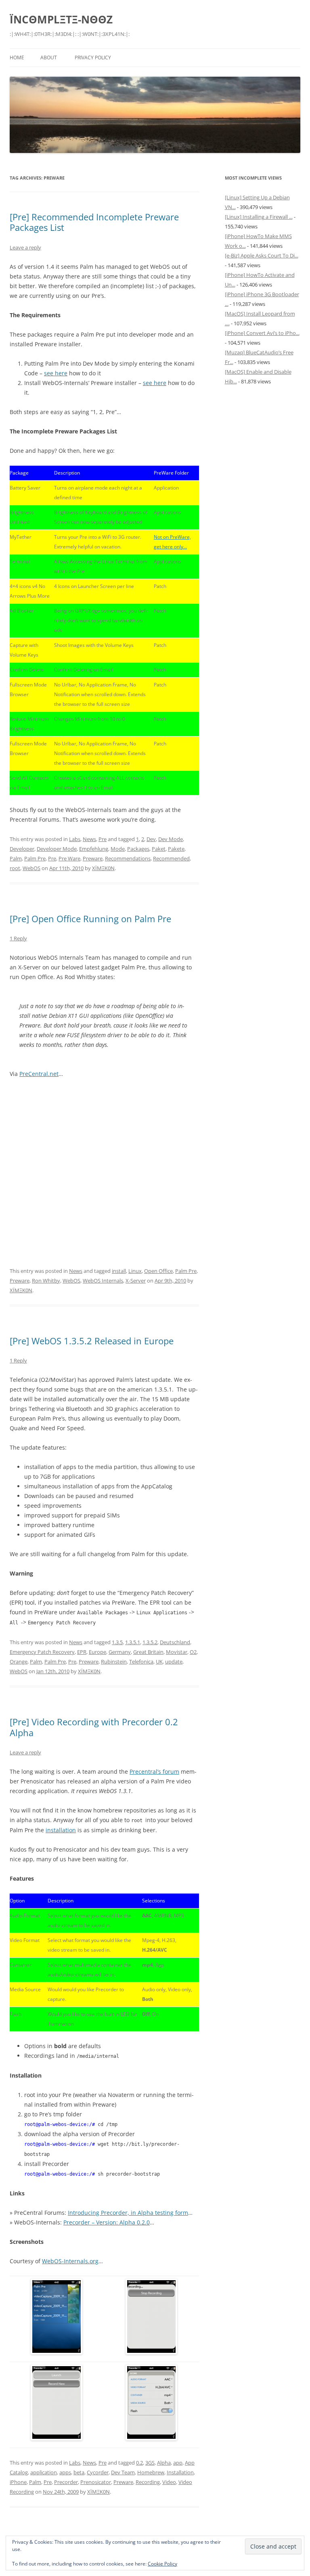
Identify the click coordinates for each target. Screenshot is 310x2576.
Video (169, 2482)
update (174, 1662)
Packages (138, 849)
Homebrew (151, 2472)
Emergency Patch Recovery (42, 1652)
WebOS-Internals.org (70, 2261)
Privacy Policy (93, 58)
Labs (75, 839)
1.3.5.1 (133, 1642)
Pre (103, 839)
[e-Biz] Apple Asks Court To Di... (262, 255)
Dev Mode (171, 839)
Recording (148, 2482)
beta (79, 2472)
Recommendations (128, 858)
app (178, 2463)
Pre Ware (69, 858)
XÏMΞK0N (103, 868)
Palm (16, 858)
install (119, 1271)
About (49, 58)
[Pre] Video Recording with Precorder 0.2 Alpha (94, 1727)
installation (61, 1830)
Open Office (158, 1271)
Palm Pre (35, 858)
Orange (19, 1662)
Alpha (164, 2463)
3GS (150, 2463)
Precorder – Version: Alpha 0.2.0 (107, 2222)
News (89, 839)
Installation (180, 2472)
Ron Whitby (46, 1281)
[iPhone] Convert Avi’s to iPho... (262, 333)
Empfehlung (94, 849)
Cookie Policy (162, 2564)
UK (159, 1662)
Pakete (176, 849)
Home (17, 58)
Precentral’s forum (154, 1771)
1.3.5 (117, 1642)
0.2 (139, 2463)
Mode (118, 849)
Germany (120, 1652)
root (15, 868)
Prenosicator (96, 2482)
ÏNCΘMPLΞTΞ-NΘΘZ (61, 19)
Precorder (66, 2482)
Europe (97, 1652)
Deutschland (175, 1642)
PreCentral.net (39, 1074)
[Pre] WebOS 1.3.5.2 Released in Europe (92, 1341)
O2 (193, 1652)
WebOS (31, 868)
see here (56, 373)
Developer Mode (57, 849)
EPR (82, 1652)
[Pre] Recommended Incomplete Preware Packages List (94, 222)
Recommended (171, 858)
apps (65, 2472)
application (44, 2472)
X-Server (136, 1281)
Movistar (177, 1652)
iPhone (18, 2482)
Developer (22, 849)
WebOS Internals (103, 1281)
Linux (135, 1271)
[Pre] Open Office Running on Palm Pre (90, 919)
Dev (151, 839)
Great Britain (148, 1652)
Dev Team (123, 2472)
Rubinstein (114, 1662)
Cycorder (98, 2472)
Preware (93, 858)
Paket (159, 849)
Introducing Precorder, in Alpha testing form (128, 2213)
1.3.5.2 (150, 1642)
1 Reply (18, 938)
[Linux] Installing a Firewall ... (259, 217)
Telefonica (141, 1662)
